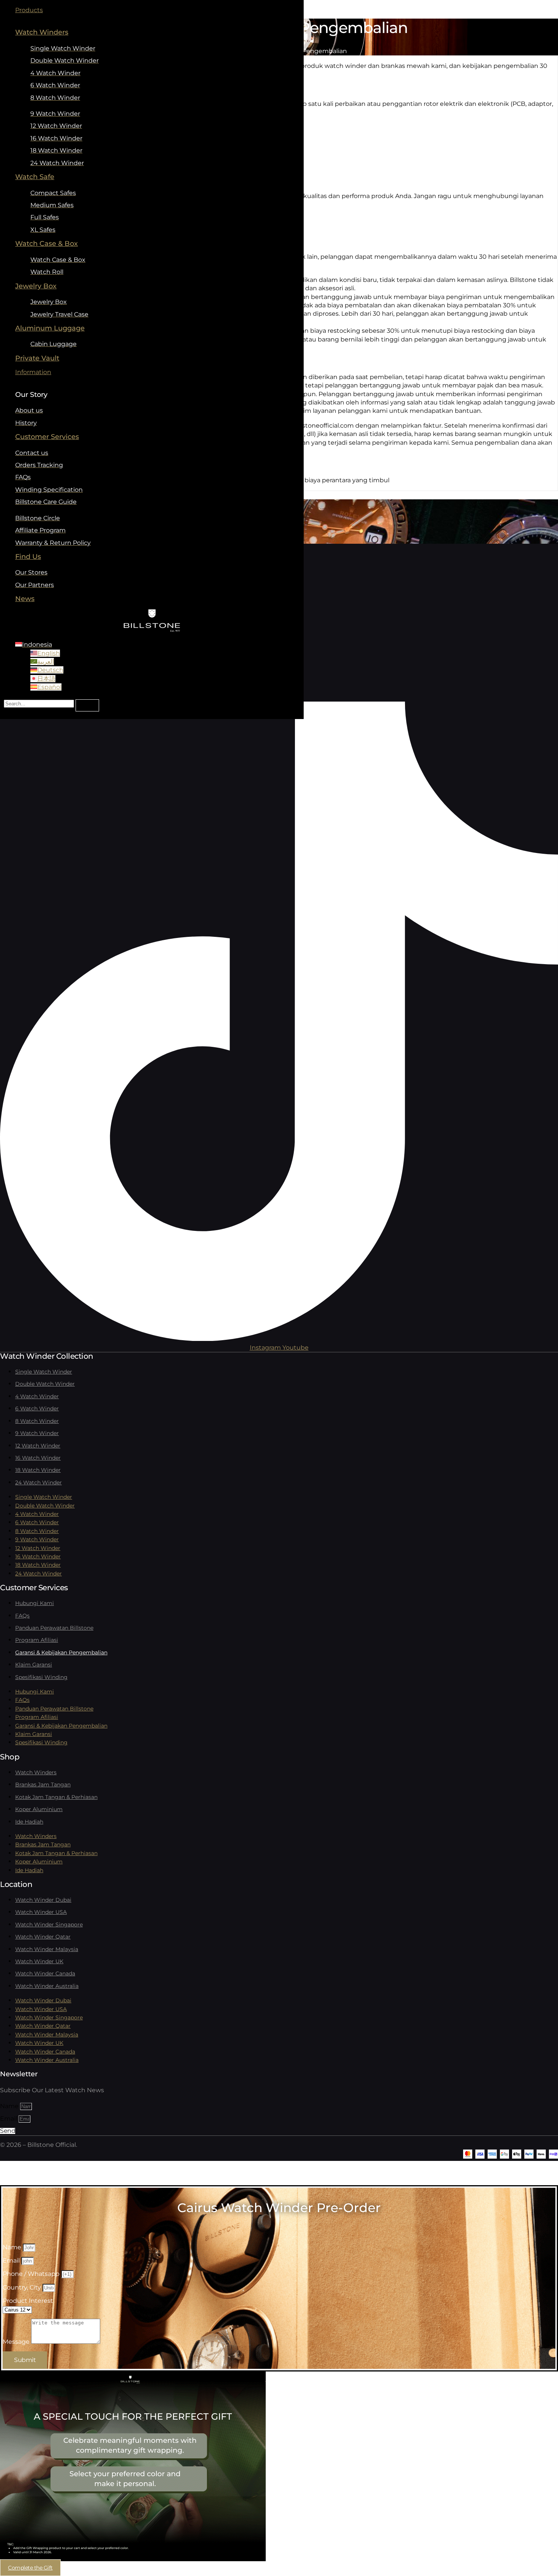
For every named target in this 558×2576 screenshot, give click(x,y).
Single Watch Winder (44, 1372)
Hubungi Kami (35, 1603)
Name (10, 2106)
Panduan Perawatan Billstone (54, 1628)
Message (17, 2342)
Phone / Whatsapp (32, 2274)
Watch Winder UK (39, 1961)
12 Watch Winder (38, 1446)
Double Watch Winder (45, 1384)
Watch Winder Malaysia (47, 1949)
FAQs (22, 1616)
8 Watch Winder (37, 1421)
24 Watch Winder (39, 1482)
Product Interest (28, 2301)
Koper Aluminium (39, 1809)
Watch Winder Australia (47, 1986)
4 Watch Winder (37, 1396)
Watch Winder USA (41, 1912)
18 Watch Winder (38, 1470)
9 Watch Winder (37, 1433)
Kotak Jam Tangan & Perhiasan (56, 1797)
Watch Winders (36, 1772)
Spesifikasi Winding (41, 1677)
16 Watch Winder (38, 1458)
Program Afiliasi (37, 1640)
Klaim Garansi (34, 1665)
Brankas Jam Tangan (43, 1784)
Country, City (23, 2287)
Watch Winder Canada (45, 1973)
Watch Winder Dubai (43, 1900)
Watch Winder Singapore (49, 1925)
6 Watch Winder (37, 1408)
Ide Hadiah (29, 1822)
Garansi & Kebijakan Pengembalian (61, 1652)
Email (9, 2119)
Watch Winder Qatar (43, 1937)
